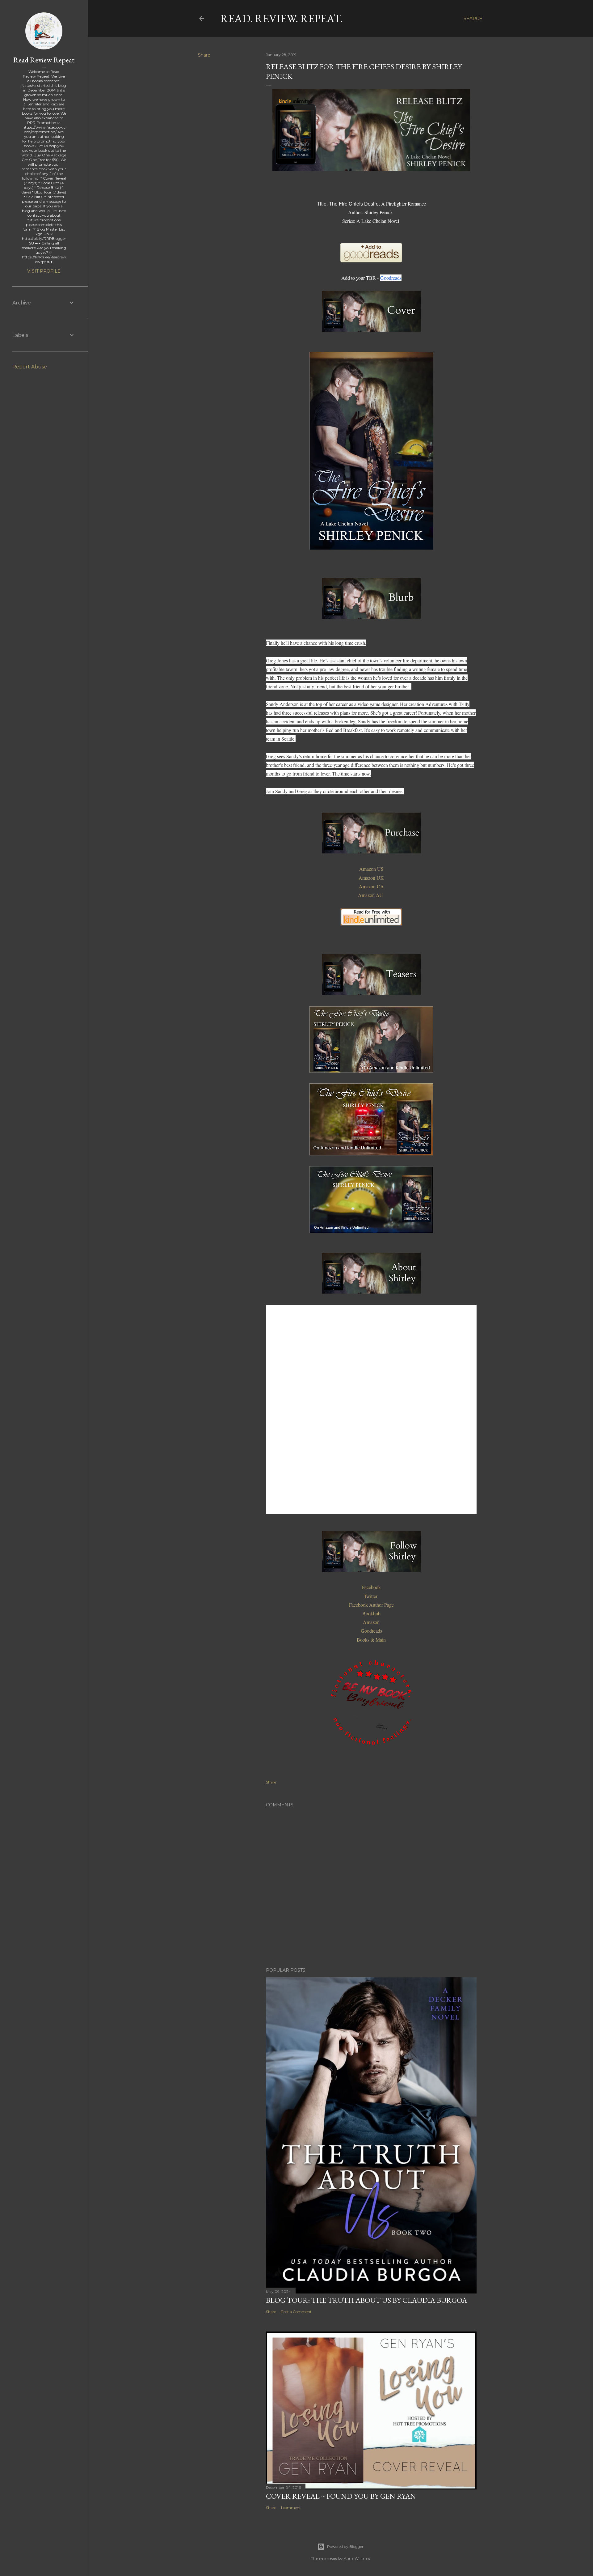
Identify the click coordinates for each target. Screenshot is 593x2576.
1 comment (291, 2508)
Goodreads (391, 278)
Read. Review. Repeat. (282, 18)
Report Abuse (30, 367)
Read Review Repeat (44, 60)
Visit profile (44, 271)
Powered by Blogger (345, 2546)
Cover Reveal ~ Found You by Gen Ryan (341, 2496)
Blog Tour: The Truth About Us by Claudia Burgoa (366, 2300)
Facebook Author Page (371, 1605)
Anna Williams (357, 2558)
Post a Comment (296, 2312)
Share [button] (204, 55)
